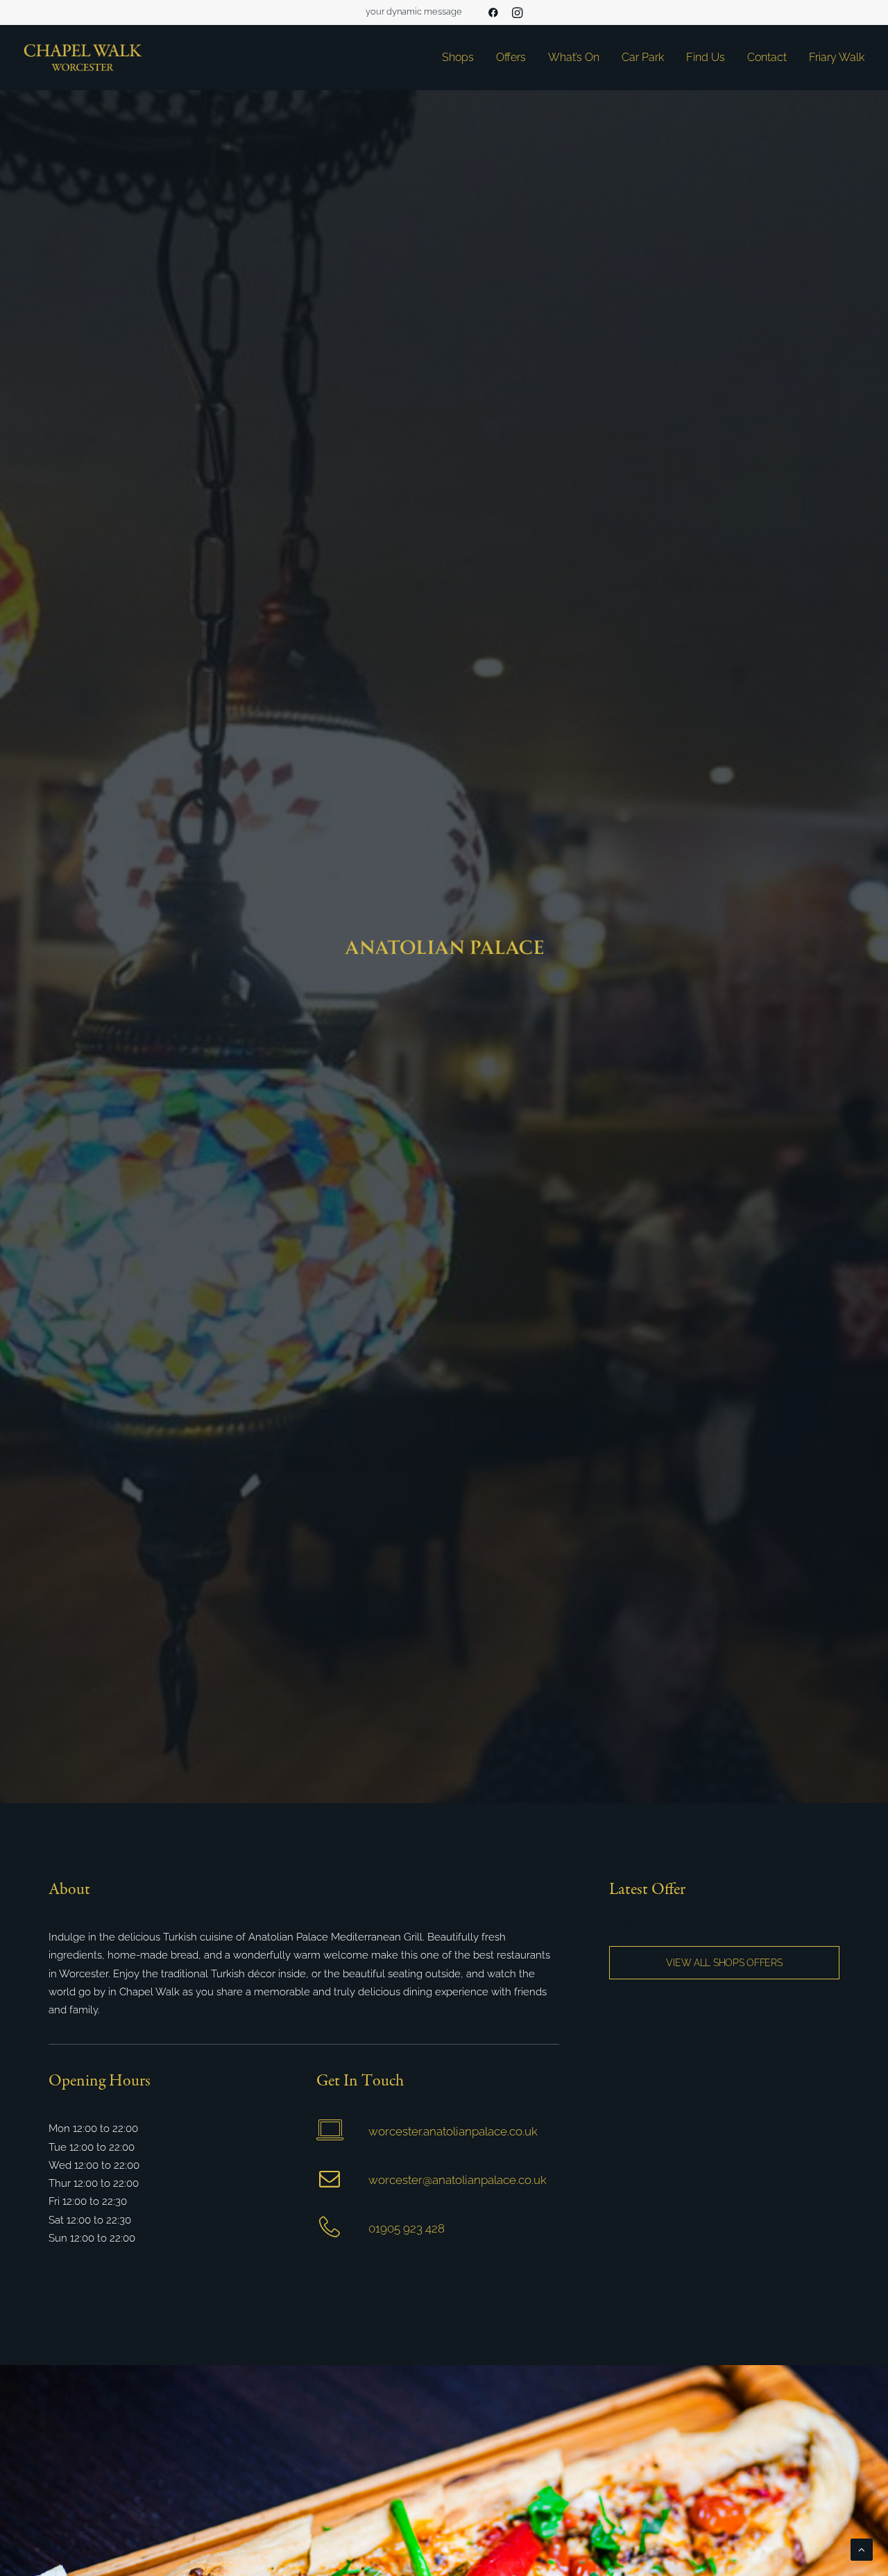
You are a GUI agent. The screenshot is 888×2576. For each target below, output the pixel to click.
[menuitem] (493, 12)
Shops (458, 57)
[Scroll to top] (862, 2549)
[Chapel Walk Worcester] (83, 58)
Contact (767, 57)
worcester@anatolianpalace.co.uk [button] (458, 2180)
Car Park (643, 57)
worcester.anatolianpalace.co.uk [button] (453, 2131)
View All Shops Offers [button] (724, 1963)
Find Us (706, 57)
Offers (511, 57)
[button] (493, 12)
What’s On (574, 57)
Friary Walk (837, 57)
